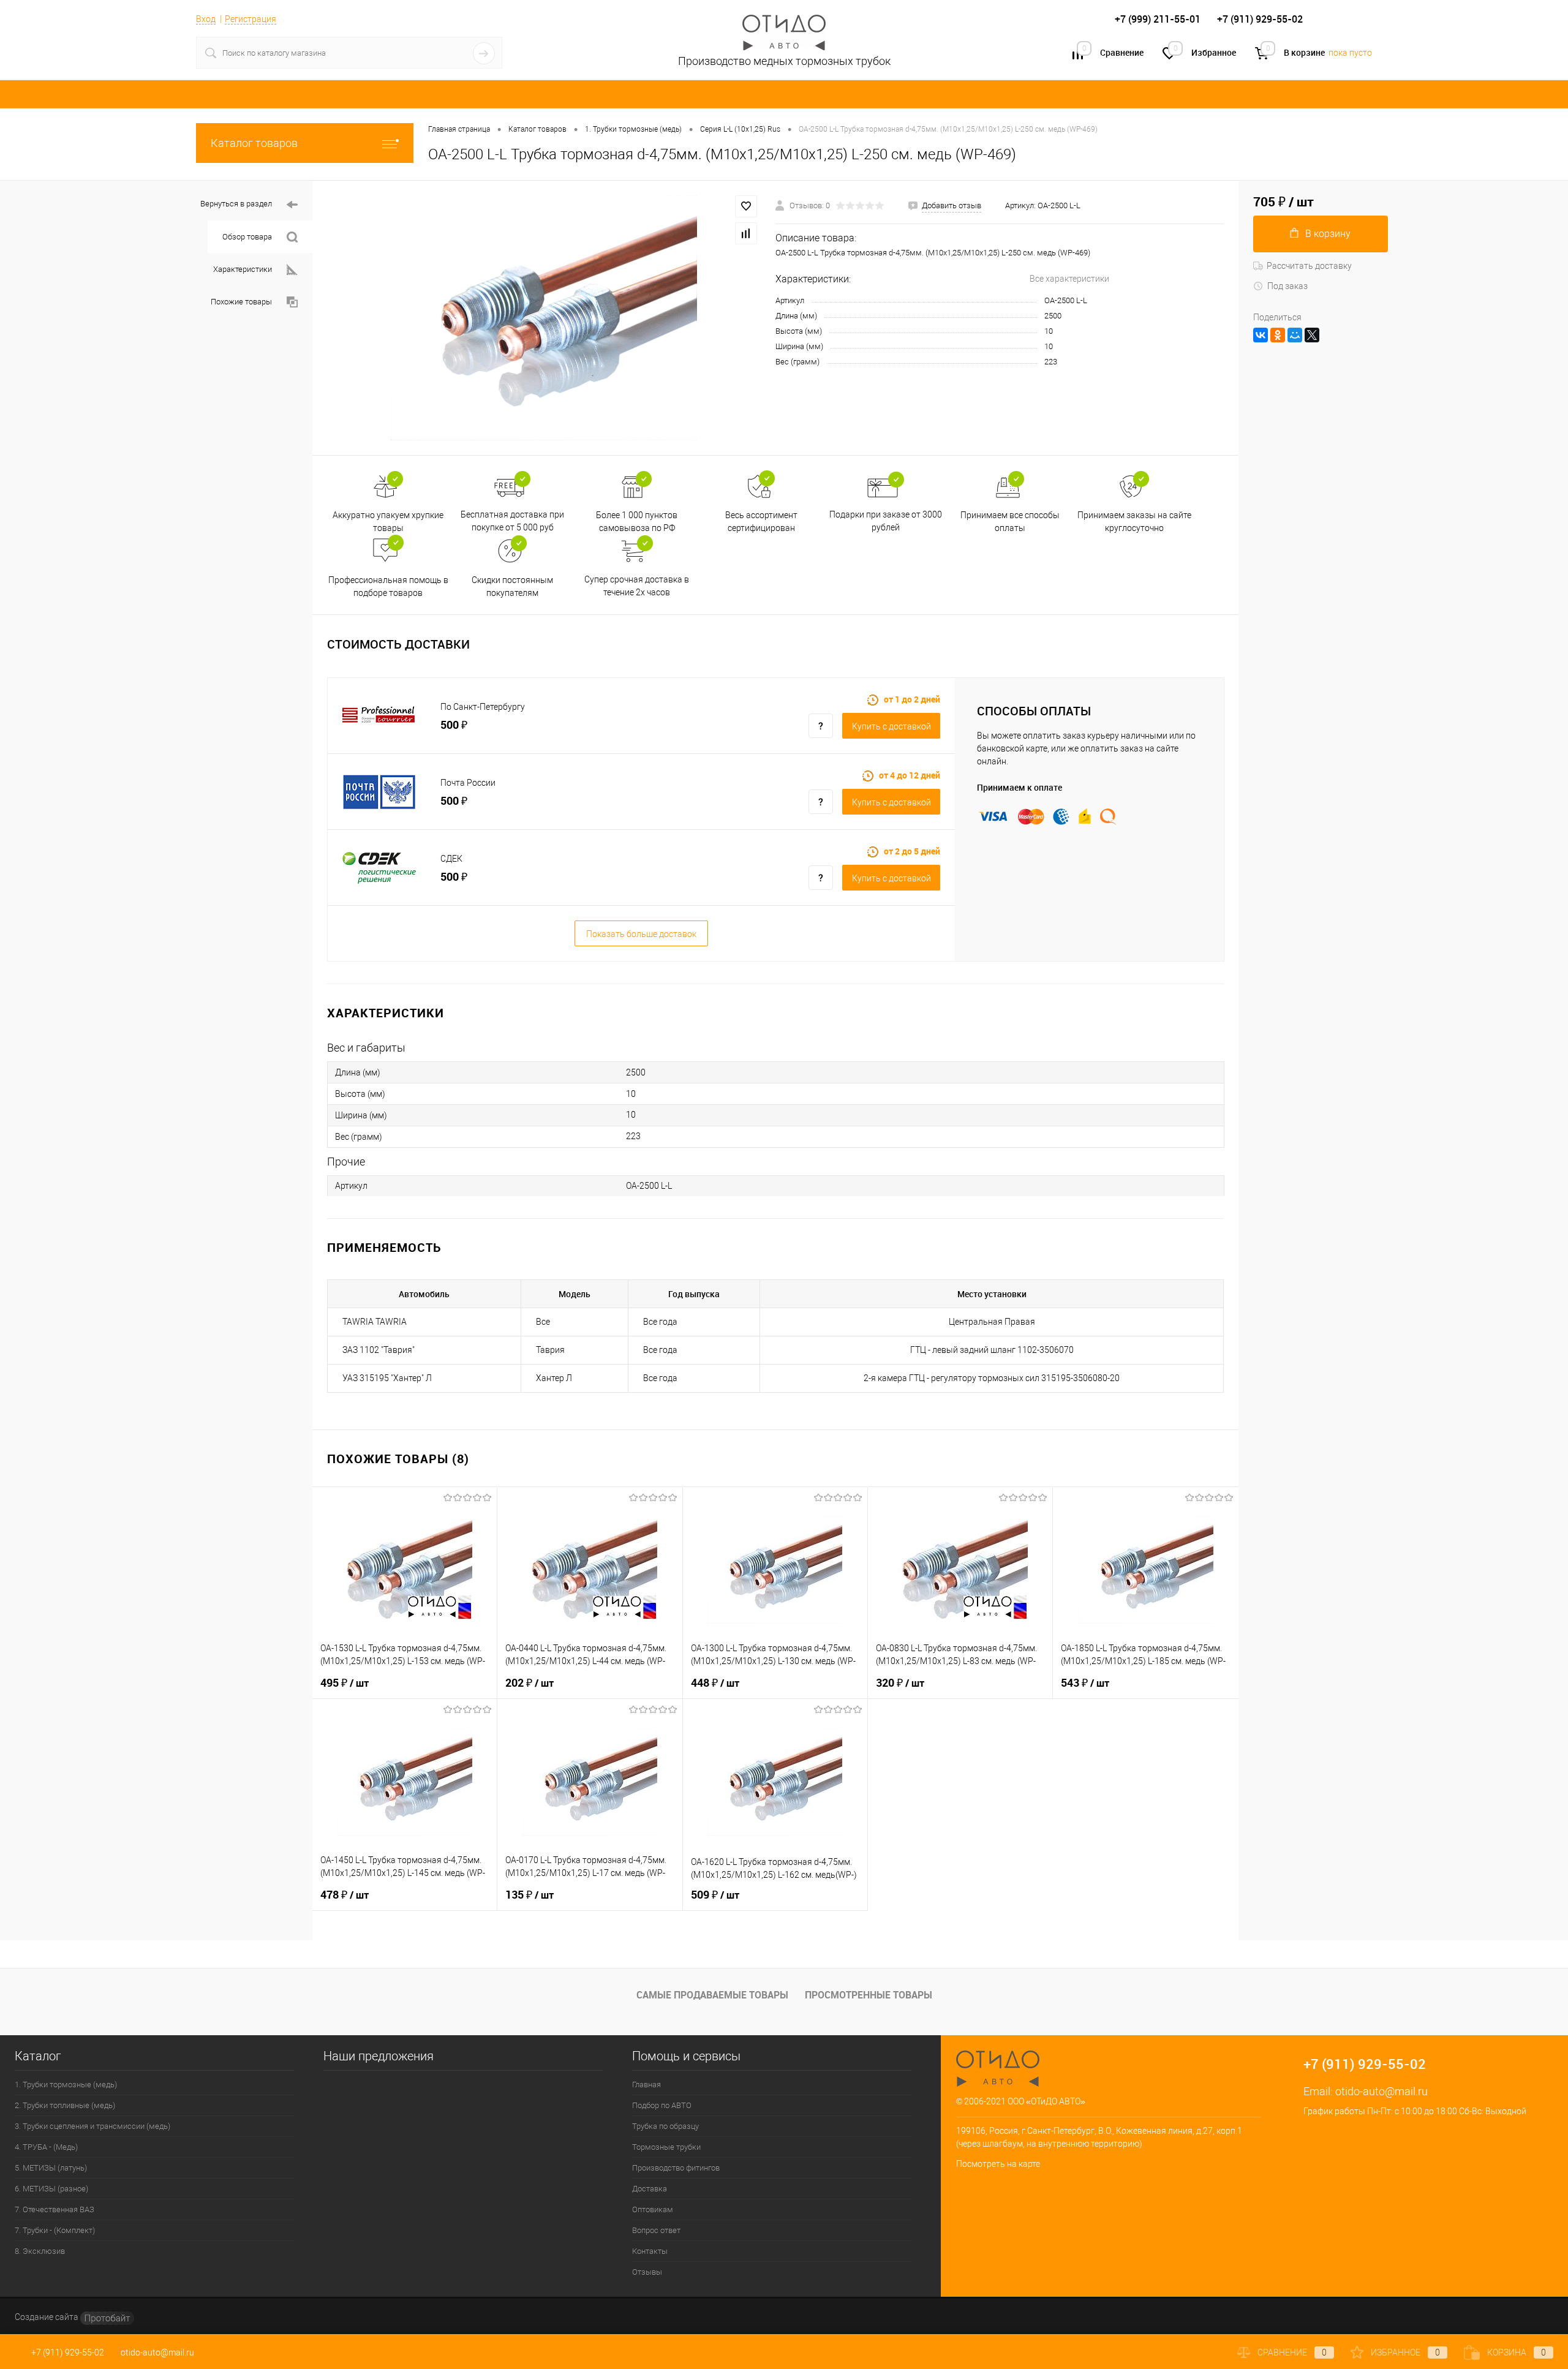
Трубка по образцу (665, 2126)
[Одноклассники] (1278, 335)
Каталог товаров (254, 143)
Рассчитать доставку (1309, 266)
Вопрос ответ (656, 2230)
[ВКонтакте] (1261, 335)
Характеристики (243, 269)
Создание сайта (47, 2317)
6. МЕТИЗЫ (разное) (51, 2189)
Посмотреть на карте (998, 2164)
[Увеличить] (544, 318)
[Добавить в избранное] (746, 206)
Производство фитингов (676, 2168)
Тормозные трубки (666, 2147)
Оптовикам (653, 2209)
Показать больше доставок (641, 934)
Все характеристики (1069, 279)
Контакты (650, 2251)
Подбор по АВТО (662, 2105)
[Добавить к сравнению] (746, 233)
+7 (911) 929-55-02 (68, 2352)
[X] (1312, 335)
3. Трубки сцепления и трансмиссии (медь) (92, 2126)
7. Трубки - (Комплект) (55, 2230)
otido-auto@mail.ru (1381, 2091)
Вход (206, 19)
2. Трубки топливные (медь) (65, 2105)
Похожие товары (241, 302)
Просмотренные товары (869, 1995)
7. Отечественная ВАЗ (55, 2209)
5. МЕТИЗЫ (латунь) (51, 2168)
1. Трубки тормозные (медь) (66, 2085)
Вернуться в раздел (236, 204)
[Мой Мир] (1295, 335)
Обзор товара (247, 237)
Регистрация (251, 19)
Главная (646, 2085)
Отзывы (647, 2272)
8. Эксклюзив (40, 2251)
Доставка (650, 2189)
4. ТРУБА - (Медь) (46, 2147)
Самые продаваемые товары (712, 1995)
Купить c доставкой (891, 726)
